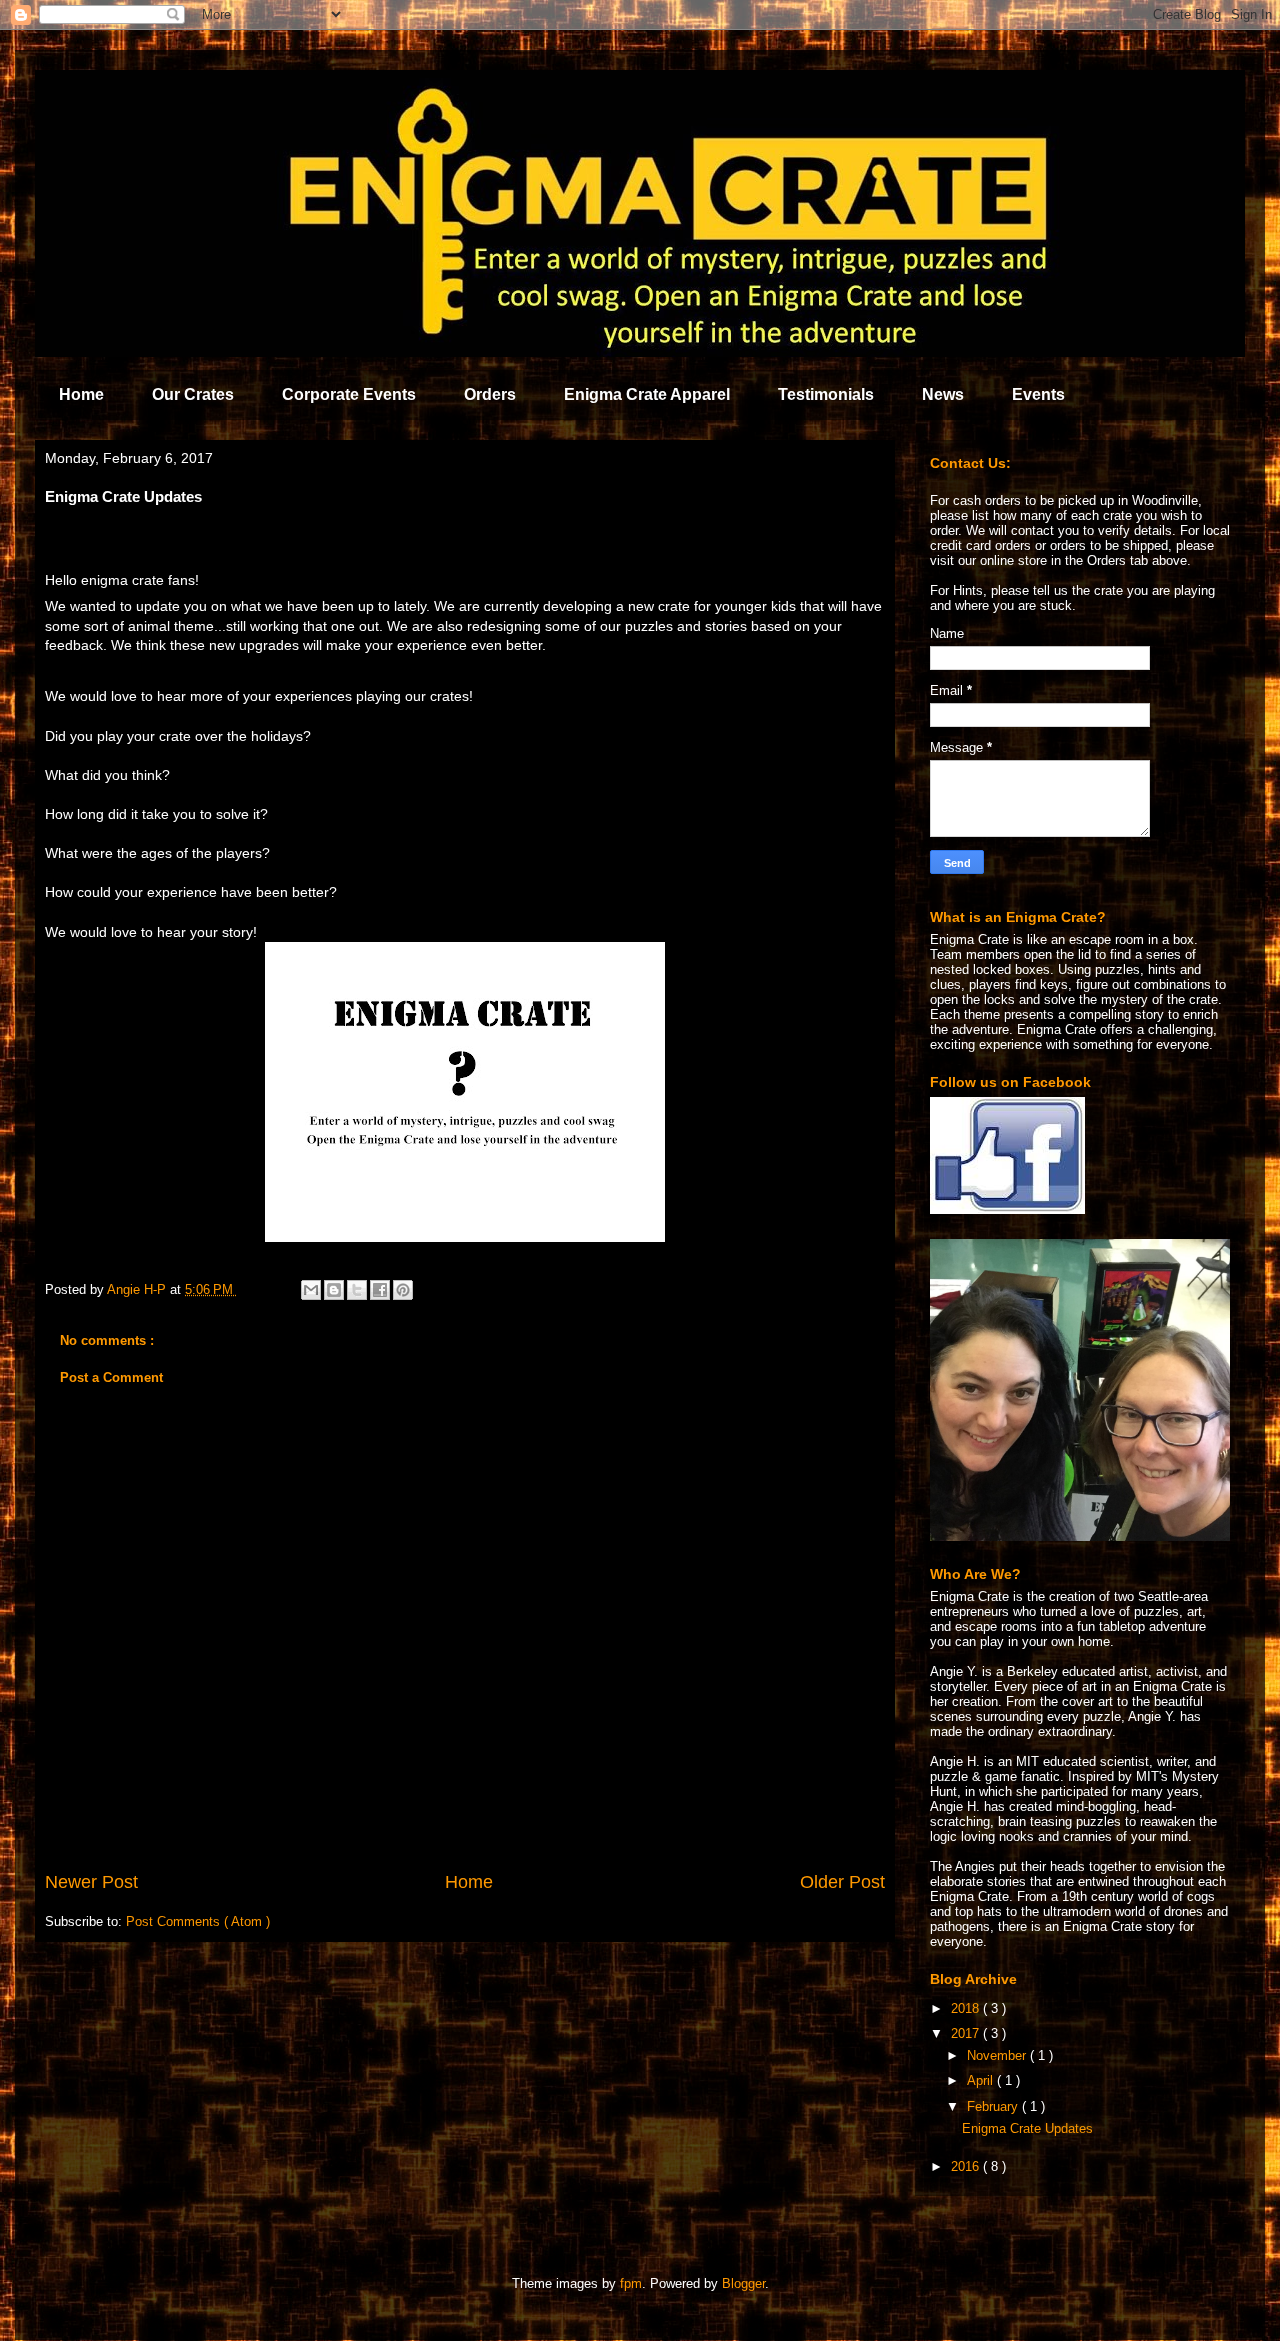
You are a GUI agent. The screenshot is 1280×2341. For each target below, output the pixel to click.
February (994, 2106)
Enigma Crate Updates (1027, 2128)
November (998, 2055)
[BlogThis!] (334, 1290)
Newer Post (91, 1882)
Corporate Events (349, 394)
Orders (490, 394)
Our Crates (193, 394)
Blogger (743, 2283)
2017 (967, 2033)
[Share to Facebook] (380, 1290)
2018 (967, 2008)
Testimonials (826, 394)
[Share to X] (357, 1290)
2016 (967, 2166)
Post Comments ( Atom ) (198, 1921)
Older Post (842, 1882)
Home (81, 394)
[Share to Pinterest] (403, 1290)
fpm (631, 2283)
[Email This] (311, 1290)
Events (1038, 394)
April (982, 2080)
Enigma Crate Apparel (647, 394)
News (943, 394)
